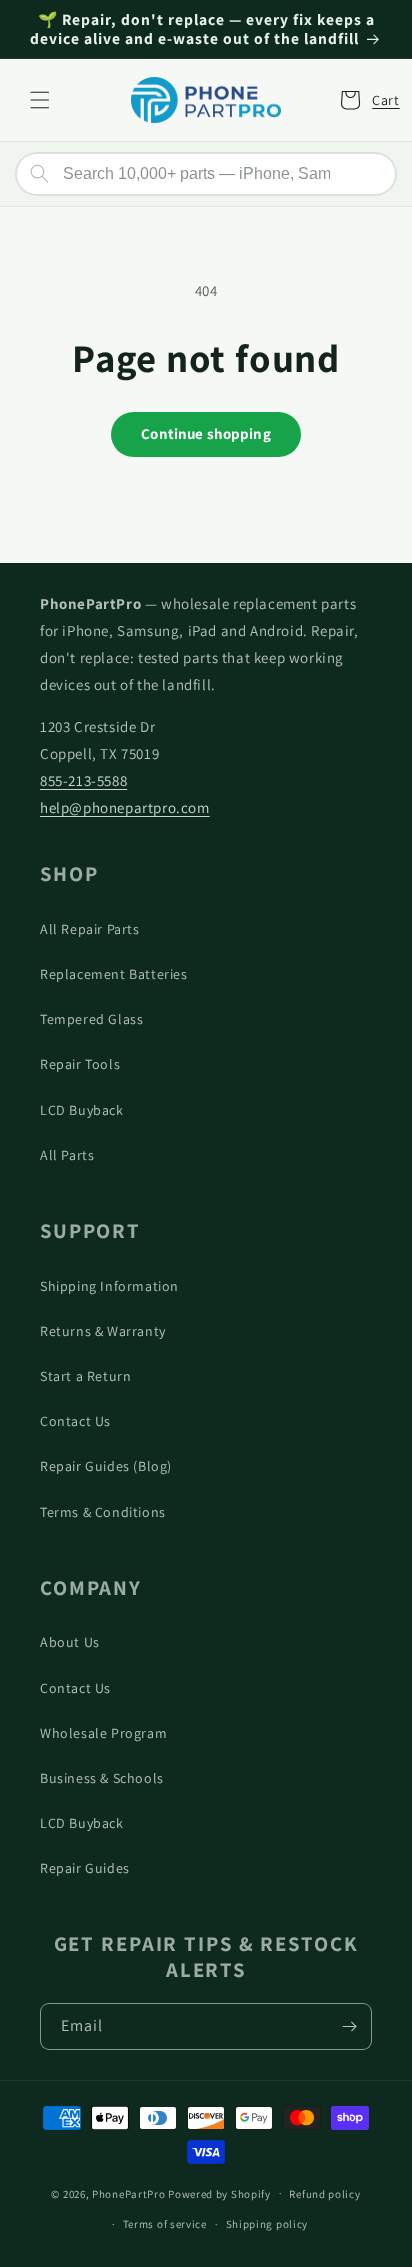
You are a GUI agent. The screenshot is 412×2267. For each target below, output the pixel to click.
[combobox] (206, 174)
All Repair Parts (90, 929)
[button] (40, 100)
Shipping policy (267, 2224)
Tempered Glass (91, 1019)
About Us (70, 1642)
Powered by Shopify (219, 2193)
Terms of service (165, 2224)
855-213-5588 (83, 780)
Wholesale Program (103, 1733)
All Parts (67, 1155)
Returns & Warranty (103, 1331)
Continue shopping (206, 433)
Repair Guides (85, 1868)
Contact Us (75, 1421)
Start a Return (85, 1376)
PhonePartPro (128, 2193)
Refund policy (324, 2194)
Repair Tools (80, 1064)
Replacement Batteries (114, 974)
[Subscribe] (349, 2026)
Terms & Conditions (103, 1512)
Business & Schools (102, 1778)
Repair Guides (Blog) (106, 1466)
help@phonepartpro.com (125, 807)
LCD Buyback (82, 1110)
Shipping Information (109, 1286)
